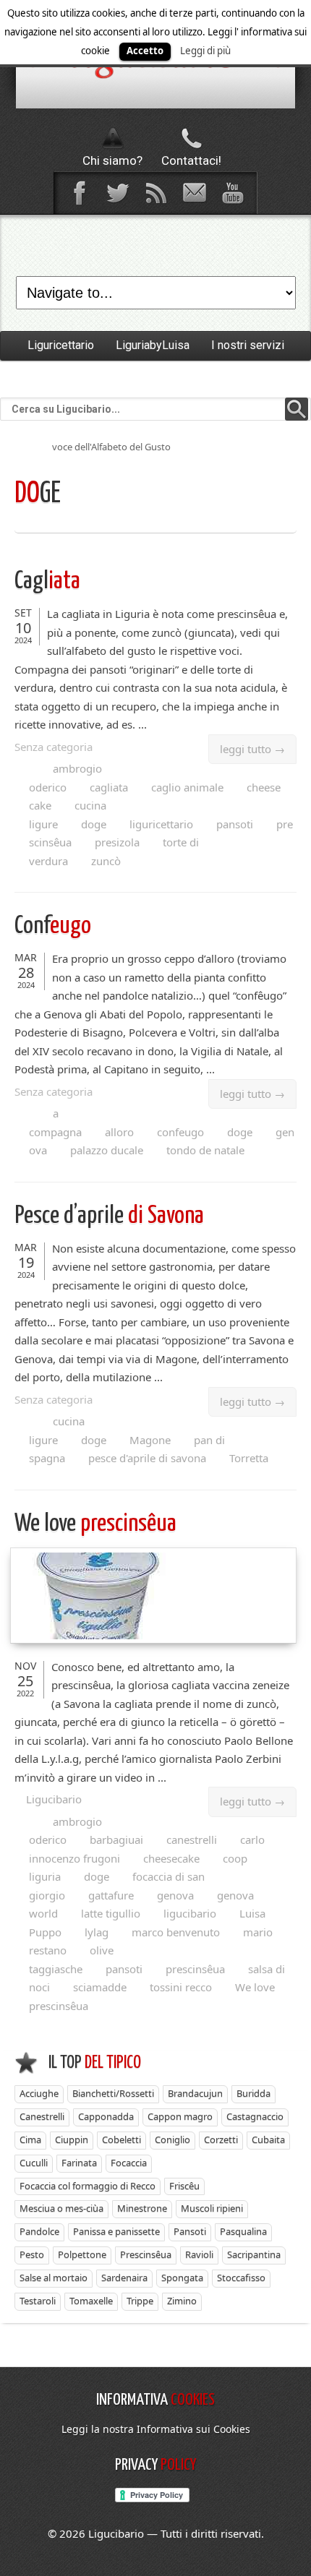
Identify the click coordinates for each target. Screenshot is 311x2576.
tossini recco (181, 1987)
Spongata (182, 2277)
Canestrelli (42, 2116)
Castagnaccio (255, 2116)
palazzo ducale (107, 1150)
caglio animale (187, 787)
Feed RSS (155, 193)
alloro (119, 1132)
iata (47, 581)
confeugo (180, 1132)
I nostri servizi (248, 345)
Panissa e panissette (116, 2231)
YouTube (232, 193)
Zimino (182, 2301)
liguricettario (161, 824)
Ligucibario (54, 1799)
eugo (53, 926)
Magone (150, 1440)
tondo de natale (205, 1150)
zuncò (106, 861)
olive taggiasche (71, 1959)
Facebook (79, 193)
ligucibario (190, 1913)
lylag (97, 1932)
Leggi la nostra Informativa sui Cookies (156, 2429)
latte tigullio (111, 1913)
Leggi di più (205, 51)
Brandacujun (195, 2093)
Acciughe (39, 2093)
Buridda (254, 2093)
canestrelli (192, 1839)
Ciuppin (72, 2139)
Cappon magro (180, 2116)
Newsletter (194, 193)
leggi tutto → (252, 749)
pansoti (235, 824)
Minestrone (142, 2208)
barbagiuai (116, 1839)
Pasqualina (243, 2231)
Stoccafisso (241, 2277)
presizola (117, 842)
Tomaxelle (91, 2301)
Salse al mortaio (54, 2277)
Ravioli (199, 2254)
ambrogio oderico (65, 778)
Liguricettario (61, 345)
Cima (30, 2139)
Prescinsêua (146, 2254)
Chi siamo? (112, 160)
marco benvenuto (176, 1932)
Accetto (145, 51)
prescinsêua (95, 1524)
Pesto (32, 2254)
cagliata (109, 787)
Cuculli (34, 2163)
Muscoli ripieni (212, 2208)
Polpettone (82, 2254)
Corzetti (221, 2139)
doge (94, 824)
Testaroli (38, 2301)
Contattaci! (191, 160)
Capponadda (106, 2116)
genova (175, 1895)
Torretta (249, 1458)
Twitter (117, 193)
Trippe (140, 2301)
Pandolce (39, 2231)
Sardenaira (124, 2277)
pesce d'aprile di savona (147, 1458)
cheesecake (171, 1858)
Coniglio (172, 2139)
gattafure (111, 1895)
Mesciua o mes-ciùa (61, 2208)
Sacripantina (254, 2254)
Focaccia (129, 2163)
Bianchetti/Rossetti (113, 2093)
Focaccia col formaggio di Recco (88, 2186)
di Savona (109, 1216)
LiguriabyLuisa (153, 345)
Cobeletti (122, 2139)
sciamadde (100, 1987)
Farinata (79, 2163)
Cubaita (268, 2139)
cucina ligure (68, 815)
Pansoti (190, 2231)
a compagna (55, 1122)
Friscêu (184, 2186)
